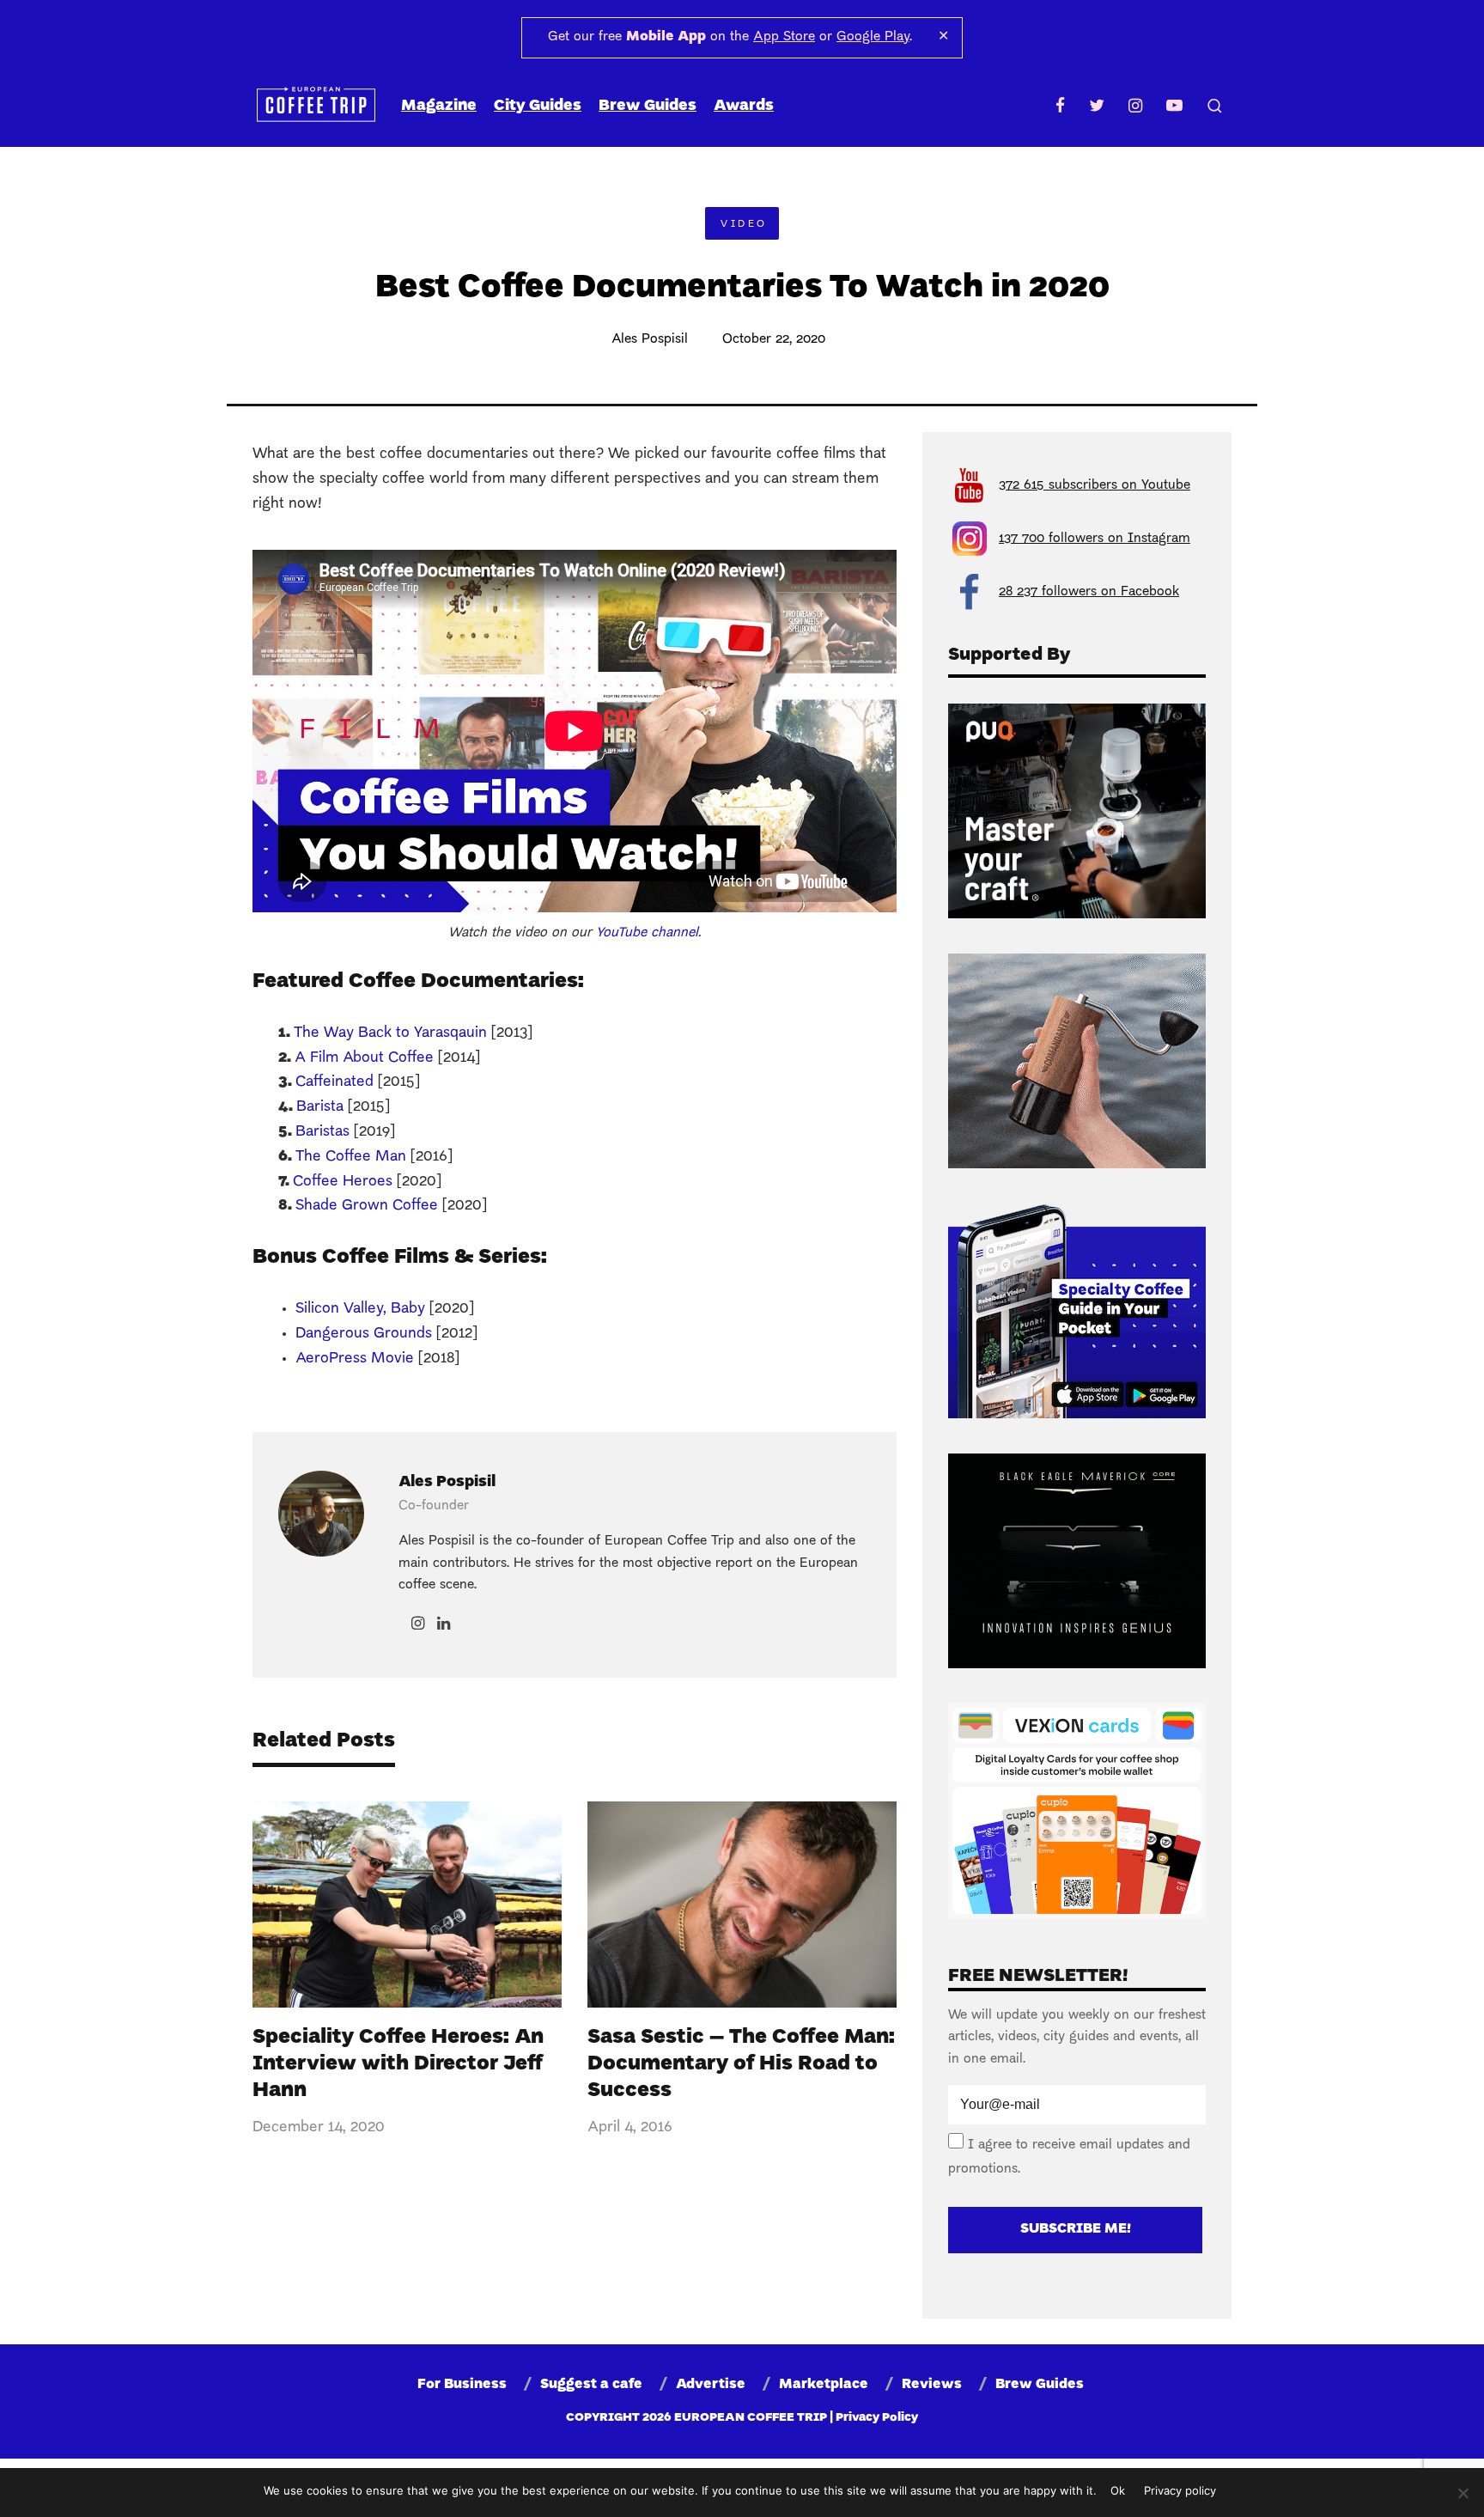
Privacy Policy (877, 2418)
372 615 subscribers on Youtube (1095, 485)
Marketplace (824, 2385)
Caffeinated (335, 1082)
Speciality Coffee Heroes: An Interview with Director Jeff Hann (398, 2064)
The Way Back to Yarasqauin (390, 1033)
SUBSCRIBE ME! (1076, 2229)
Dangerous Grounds (364, 1334)
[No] (1463, 2493)
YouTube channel (647, 933)
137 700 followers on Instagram (1095, 539)
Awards (744, 106)
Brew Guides (648, 106)
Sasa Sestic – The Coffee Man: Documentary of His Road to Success (741, 2064)
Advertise (711, 2385)
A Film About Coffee (364, 1058)
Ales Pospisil (650, 339)
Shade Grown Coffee (367, 1206)
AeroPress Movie (355, 1359)
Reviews (932, 2385)
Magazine (439, 106)
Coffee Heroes (343, 1182)
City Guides (538, 106)
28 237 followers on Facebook (1089, 592)
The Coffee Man (351, 1157)
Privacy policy (1180, 2490)
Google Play (873, 37)
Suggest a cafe (591, 2385)
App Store (784, 37)
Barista (320, 1107)
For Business (462, 2385)
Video (744, 224)
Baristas (322, 1132)
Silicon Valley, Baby (360, 1309)
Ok (1118, 2490)
